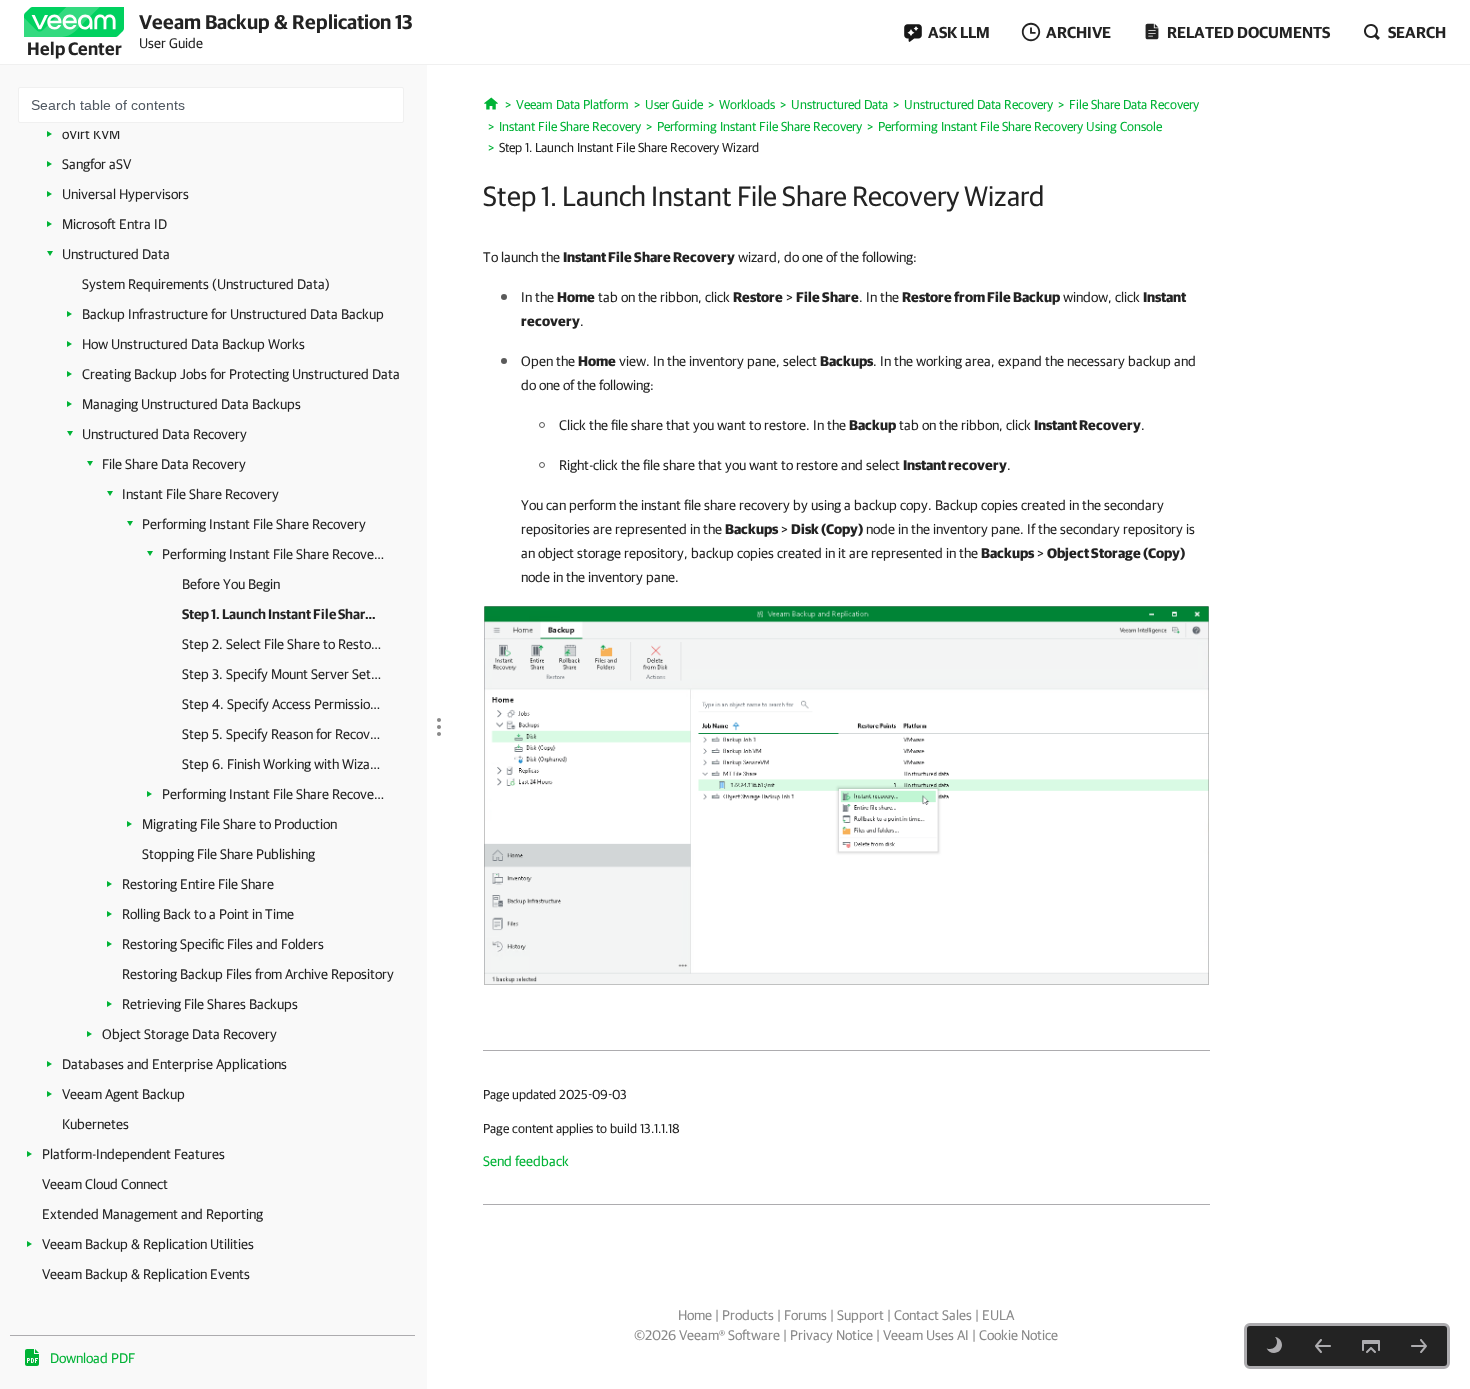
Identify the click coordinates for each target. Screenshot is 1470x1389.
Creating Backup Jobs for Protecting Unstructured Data (241, 374)
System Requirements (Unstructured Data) (206, 284)
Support (860, 1315)
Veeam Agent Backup (123, 1094)
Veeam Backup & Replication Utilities (148, 1244)
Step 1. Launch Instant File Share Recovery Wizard (282, 614)
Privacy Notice (831, 1335)
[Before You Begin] (1323, 1346)
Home (695, 1315)
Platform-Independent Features (133, 1154)
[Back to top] (1371, 1346)
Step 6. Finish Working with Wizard (282, 764)
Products (748, 1315)
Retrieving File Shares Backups (210, 1004)
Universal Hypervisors (125, 194)
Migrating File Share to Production (239, 824)
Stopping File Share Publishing (228, 854)
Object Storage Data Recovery (189, 1034)
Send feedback (526, 1161)
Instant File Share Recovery (200, 494)
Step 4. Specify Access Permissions (282, 704)
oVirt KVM (91, 134)
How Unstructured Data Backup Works (193, 344)
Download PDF (92, 1358)
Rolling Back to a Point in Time (208, 914)
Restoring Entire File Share (198, 884)
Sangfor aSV (96, 164)
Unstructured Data (116, 254)
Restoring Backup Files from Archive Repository (258, 974)
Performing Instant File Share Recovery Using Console (274, 554)
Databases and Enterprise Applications (174, 1064)
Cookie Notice (1018, 1335)
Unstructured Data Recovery (164, 434)
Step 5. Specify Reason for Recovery (282, 734)
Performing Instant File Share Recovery (254, 524)
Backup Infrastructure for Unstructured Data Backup (233, 314)
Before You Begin (231, 584)
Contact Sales (933, 1315)
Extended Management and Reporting (152, 1214)
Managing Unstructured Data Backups (191, 404)
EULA (998, 1315)
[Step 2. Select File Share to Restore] (1419, 1346)
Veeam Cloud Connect (105, 1184)
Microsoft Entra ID (114, 224)
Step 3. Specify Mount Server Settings (282, 674)
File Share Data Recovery (174, 464)
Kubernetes (95, 1124)
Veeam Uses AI (926, 1335)
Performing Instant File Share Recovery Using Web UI (274, 794)
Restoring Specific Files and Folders (223, 944)
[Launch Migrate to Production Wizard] (846, 794)
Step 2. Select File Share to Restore (282, 644)
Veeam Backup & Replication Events (146, 1274)
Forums (805, 1315)
